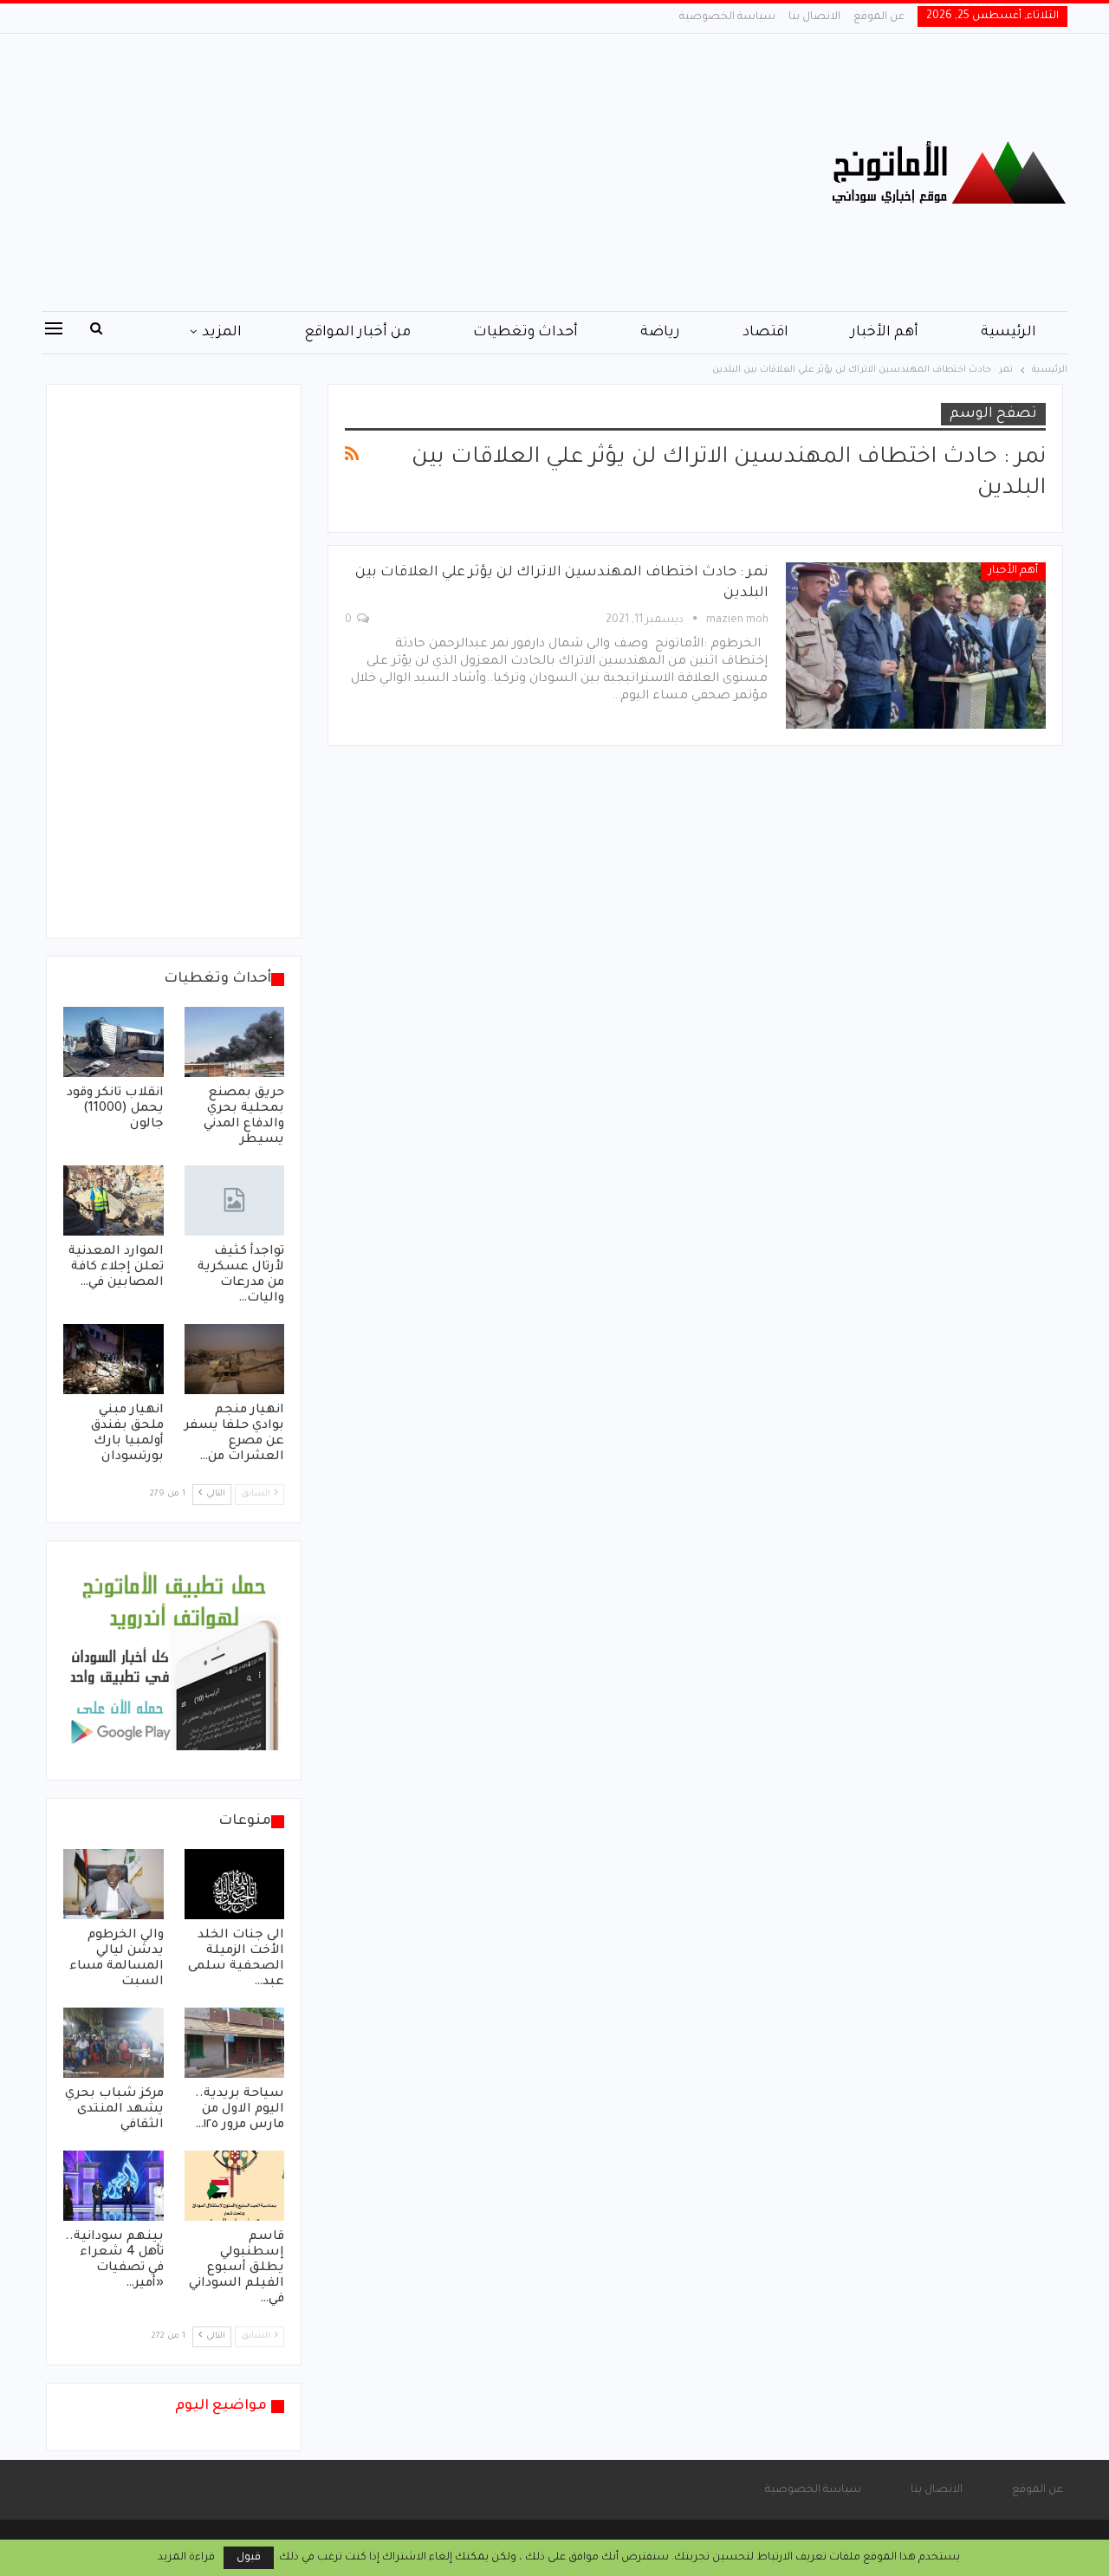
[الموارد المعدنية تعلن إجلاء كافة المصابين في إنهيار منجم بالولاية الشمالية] (113, 1200)
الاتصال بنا (814, 17)
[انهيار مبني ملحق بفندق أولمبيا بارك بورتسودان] (113, 1359)
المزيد (222, 333)
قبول (249, 2558)
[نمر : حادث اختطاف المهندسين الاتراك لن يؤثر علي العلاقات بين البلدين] (916, 646)
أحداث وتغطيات (525, 333)
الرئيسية (1008, 333)
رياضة (660, 333)
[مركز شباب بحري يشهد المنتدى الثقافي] (113, 2043)
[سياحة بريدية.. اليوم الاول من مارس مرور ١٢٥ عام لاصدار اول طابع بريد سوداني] (235, 2043)
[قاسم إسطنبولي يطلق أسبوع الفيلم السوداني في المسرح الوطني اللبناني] (235, 2186)
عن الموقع (879, 17)
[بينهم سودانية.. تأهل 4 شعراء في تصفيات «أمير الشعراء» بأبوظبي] (113, 2186)
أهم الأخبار (885, 333)
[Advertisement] (381, 172)
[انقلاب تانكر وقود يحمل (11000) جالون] (113, 1042)
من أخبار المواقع (357, 333)
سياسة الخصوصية (727, 17)
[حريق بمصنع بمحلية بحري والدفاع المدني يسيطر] (235, 1042)
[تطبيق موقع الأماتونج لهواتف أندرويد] (174, 1662)
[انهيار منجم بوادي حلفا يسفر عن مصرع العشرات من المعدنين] (235, 1359)
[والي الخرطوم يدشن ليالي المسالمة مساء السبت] (113, 1884)
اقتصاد (765, 333)
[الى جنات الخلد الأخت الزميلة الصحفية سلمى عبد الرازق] (235, 1884)
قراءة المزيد (186, 2558)
